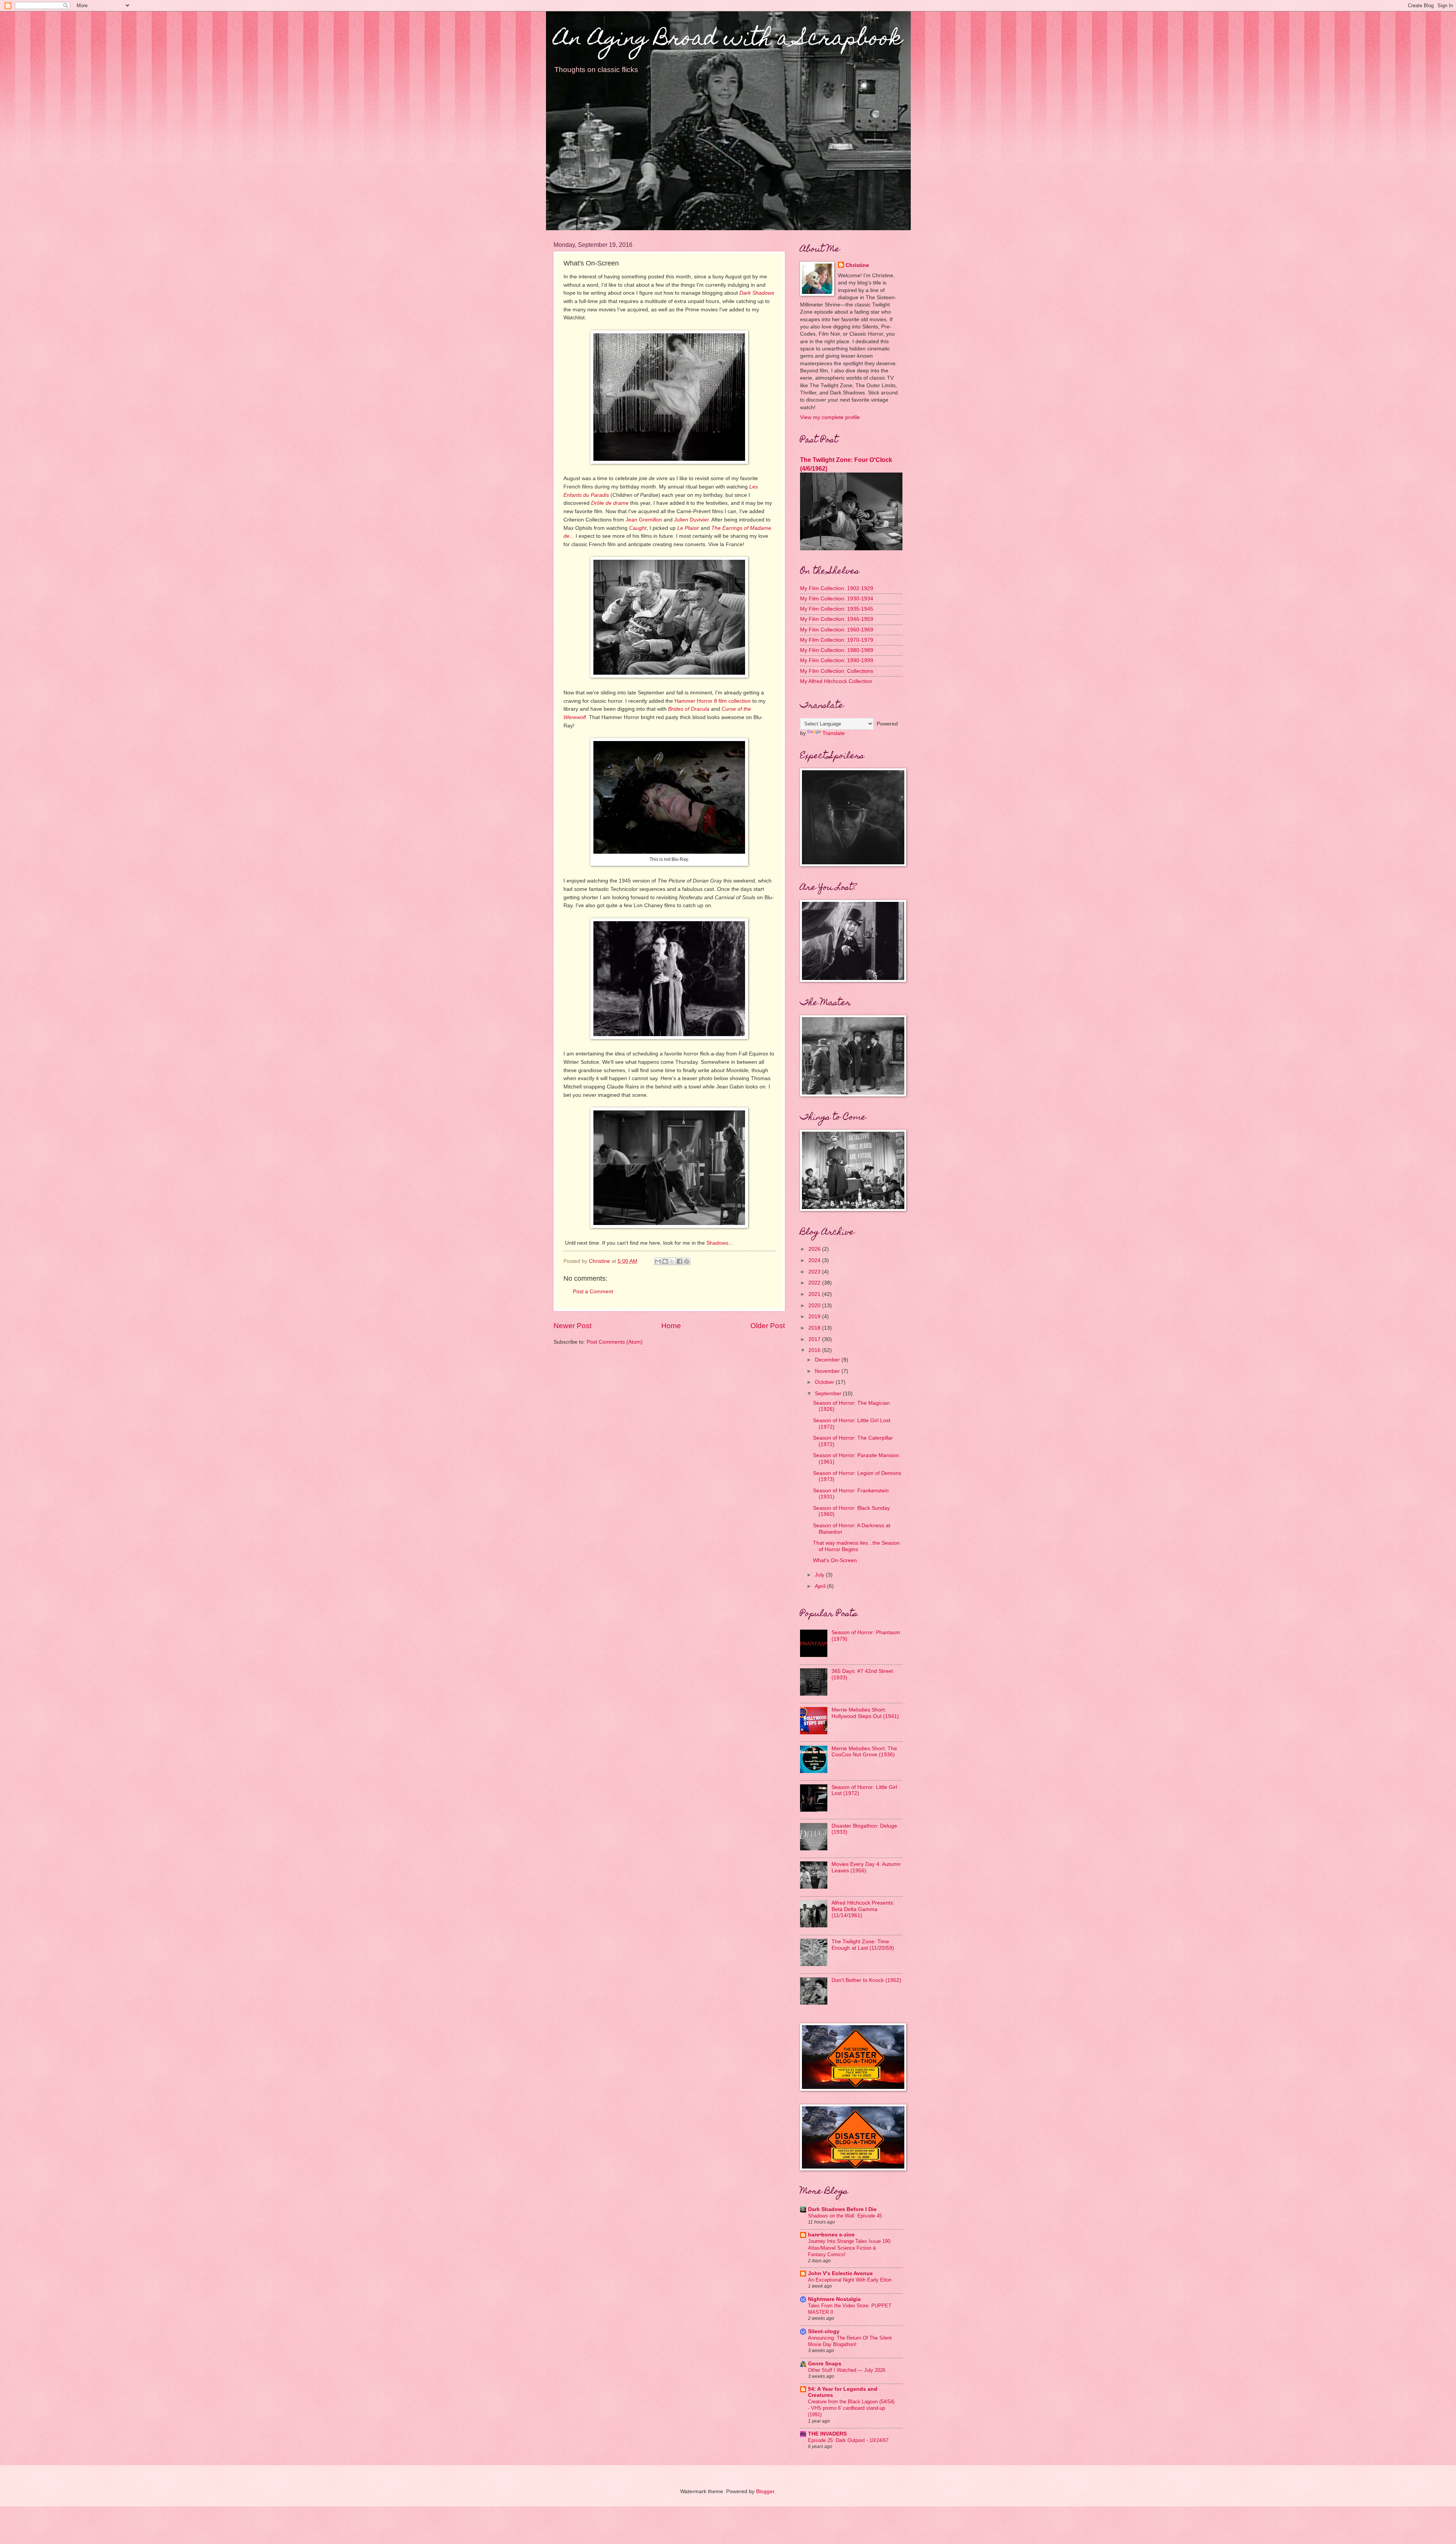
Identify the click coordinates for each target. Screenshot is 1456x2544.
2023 (815, 1272)
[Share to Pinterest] (687, 1261)
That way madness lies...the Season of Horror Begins (856, 1546)
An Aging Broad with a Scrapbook (728, 40)
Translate (834, 733)
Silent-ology (824, 2331)
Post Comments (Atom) (615, 1342)
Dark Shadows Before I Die (842, 2209)
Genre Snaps (825, 2364)
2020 (815, 1306)
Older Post (768, 1326)
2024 (815, 1260)
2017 (815, 1339)
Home (671, 1326)
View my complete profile (830, 417)
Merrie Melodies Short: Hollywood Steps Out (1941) (865, 1713)
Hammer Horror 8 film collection (713, 701)
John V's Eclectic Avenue (840, 2273)
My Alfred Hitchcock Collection (836, 681)
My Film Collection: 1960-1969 (837, 630)
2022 (815, 1283)
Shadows (717, 1243)
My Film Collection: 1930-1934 (837, 599)
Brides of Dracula (689, 709)
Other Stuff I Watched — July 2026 (847, 2370)
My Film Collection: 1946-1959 (837, 619)
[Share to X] (672, 1261)
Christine (857, 265)
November (828, 1371)
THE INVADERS (827, 2434)
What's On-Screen (835, 1560)
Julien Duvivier (691, 520)
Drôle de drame (610, 503)
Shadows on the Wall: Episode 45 (845, 2216)
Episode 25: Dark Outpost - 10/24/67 (848, 2440)
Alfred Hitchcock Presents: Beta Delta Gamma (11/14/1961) (863, 1909)
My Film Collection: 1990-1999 (837, 660)
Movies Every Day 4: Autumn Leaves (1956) (866, 1867)
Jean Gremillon (644, 520)
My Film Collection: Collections (837, 671)
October (825, 1382)
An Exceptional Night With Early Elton (850, 2280)
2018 (815, 1328)
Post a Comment (593, 1292)
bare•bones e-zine (831, 2235)
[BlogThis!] (665, 1261)
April (821, 1586)
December (828, 1360)
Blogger (765, 2491)
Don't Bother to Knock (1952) (866, 1980)
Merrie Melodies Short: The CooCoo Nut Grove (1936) (864, 1752)
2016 (815, 1350)
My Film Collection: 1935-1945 (837, 609)
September (829, 1394)
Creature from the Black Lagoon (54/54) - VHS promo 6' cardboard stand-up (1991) (851, 2408)
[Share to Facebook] (679, 1261)
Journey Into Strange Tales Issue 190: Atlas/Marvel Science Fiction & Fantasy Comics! (850, 2248)
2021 (815, 1294)
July (820, 1575)
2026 (815, 1249)
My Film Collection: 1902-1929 (837, 588)
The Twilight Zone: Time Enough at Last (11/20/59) (863, 1945)
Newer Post (573, 1326)
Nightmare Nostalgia (834, 2299)
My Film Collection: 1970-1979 (837, 640)
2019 (815, 1317)
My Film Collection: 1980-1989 (837, 650)
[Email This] (658, 1261)
